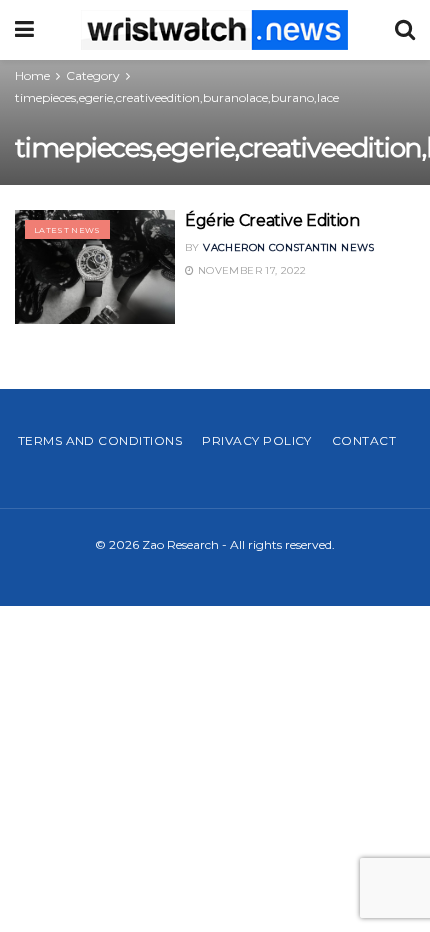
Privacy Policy (257, 440)
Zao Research (180, 544)
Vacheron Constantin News (289, 247)
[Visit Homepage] (214, 30)
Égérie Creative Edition (272, 220)
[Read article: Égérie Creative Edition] (95, 267)
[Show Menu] (24, 30)
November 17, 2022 (250, 270)
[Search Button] (405, 30)
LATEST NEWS (67, 230)
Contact (364, 440)
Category (93, 75)
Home (32, 75)
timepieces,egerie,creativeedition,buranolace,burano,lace (177, 97)
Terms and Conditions (100, 440)
